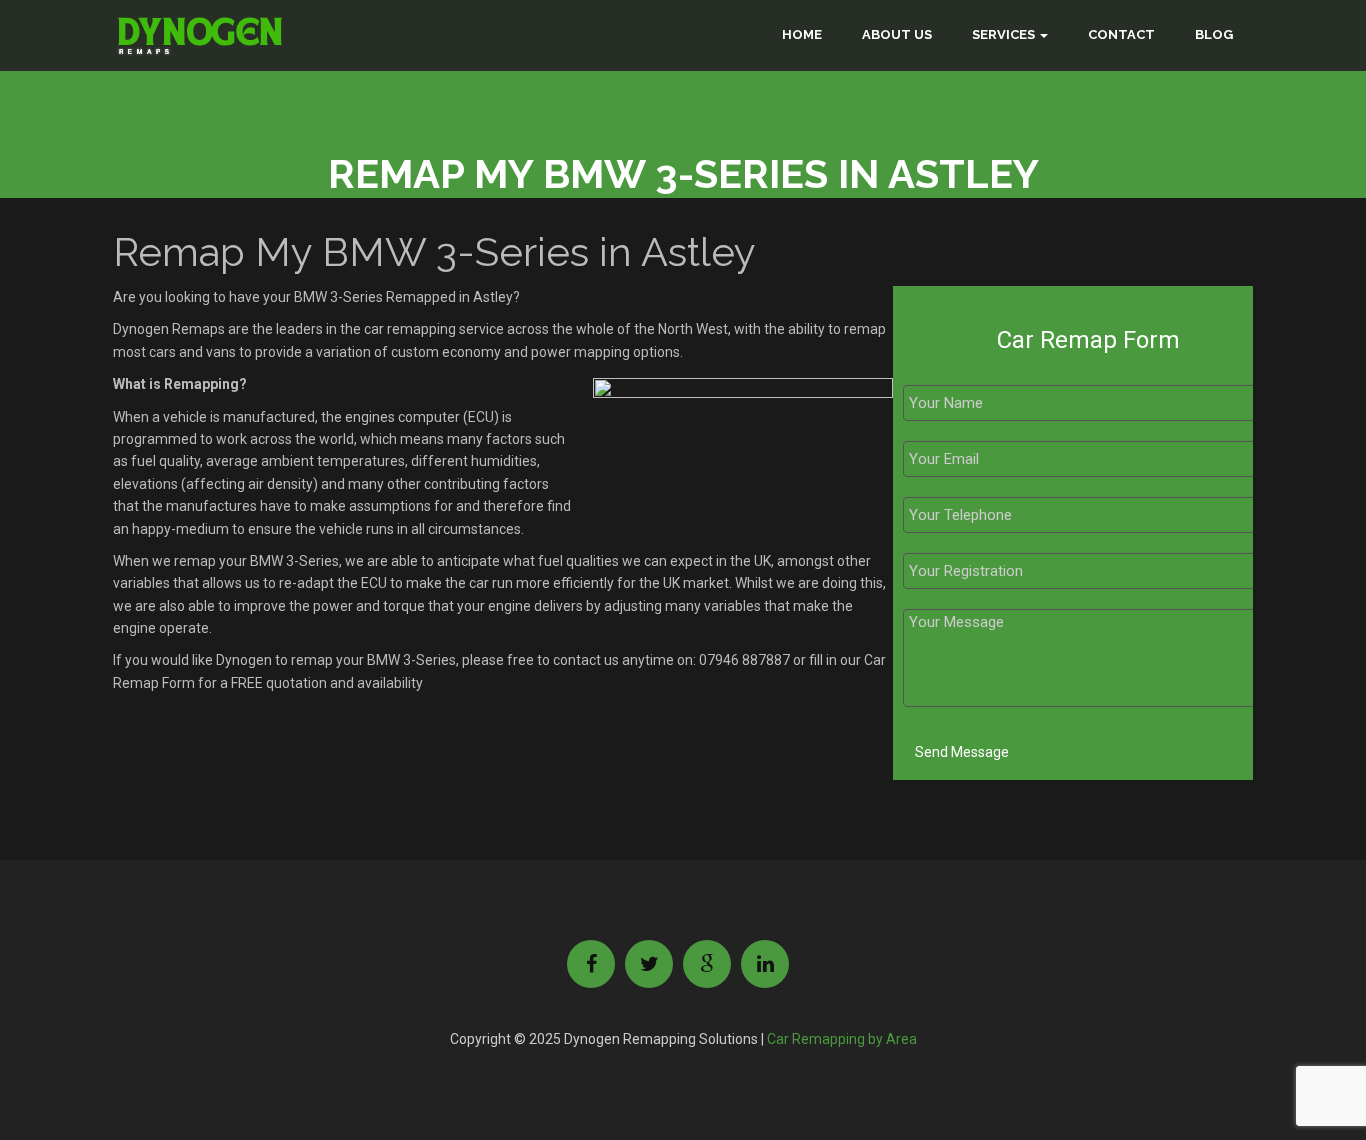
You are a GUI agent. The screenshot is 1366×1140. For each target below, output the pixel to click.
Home (802, 34)
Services (1003, 34)
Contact (1121, 34)
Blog (1214, 34)
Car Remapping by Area (842, 1039)
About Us (897, 34)
